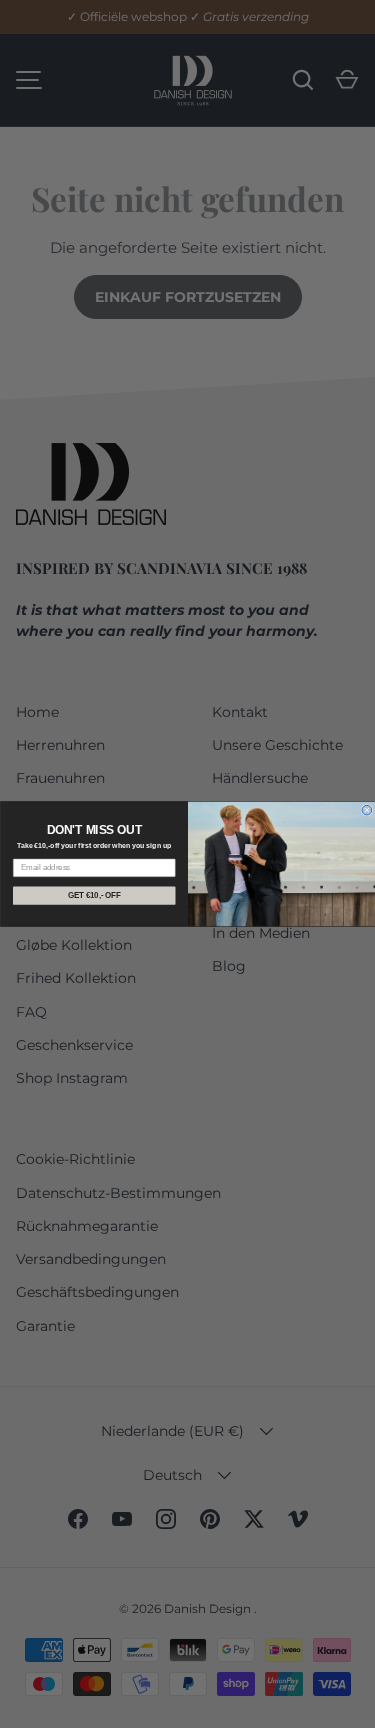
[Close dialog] (367, 810)
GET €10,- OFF (94, 895)
